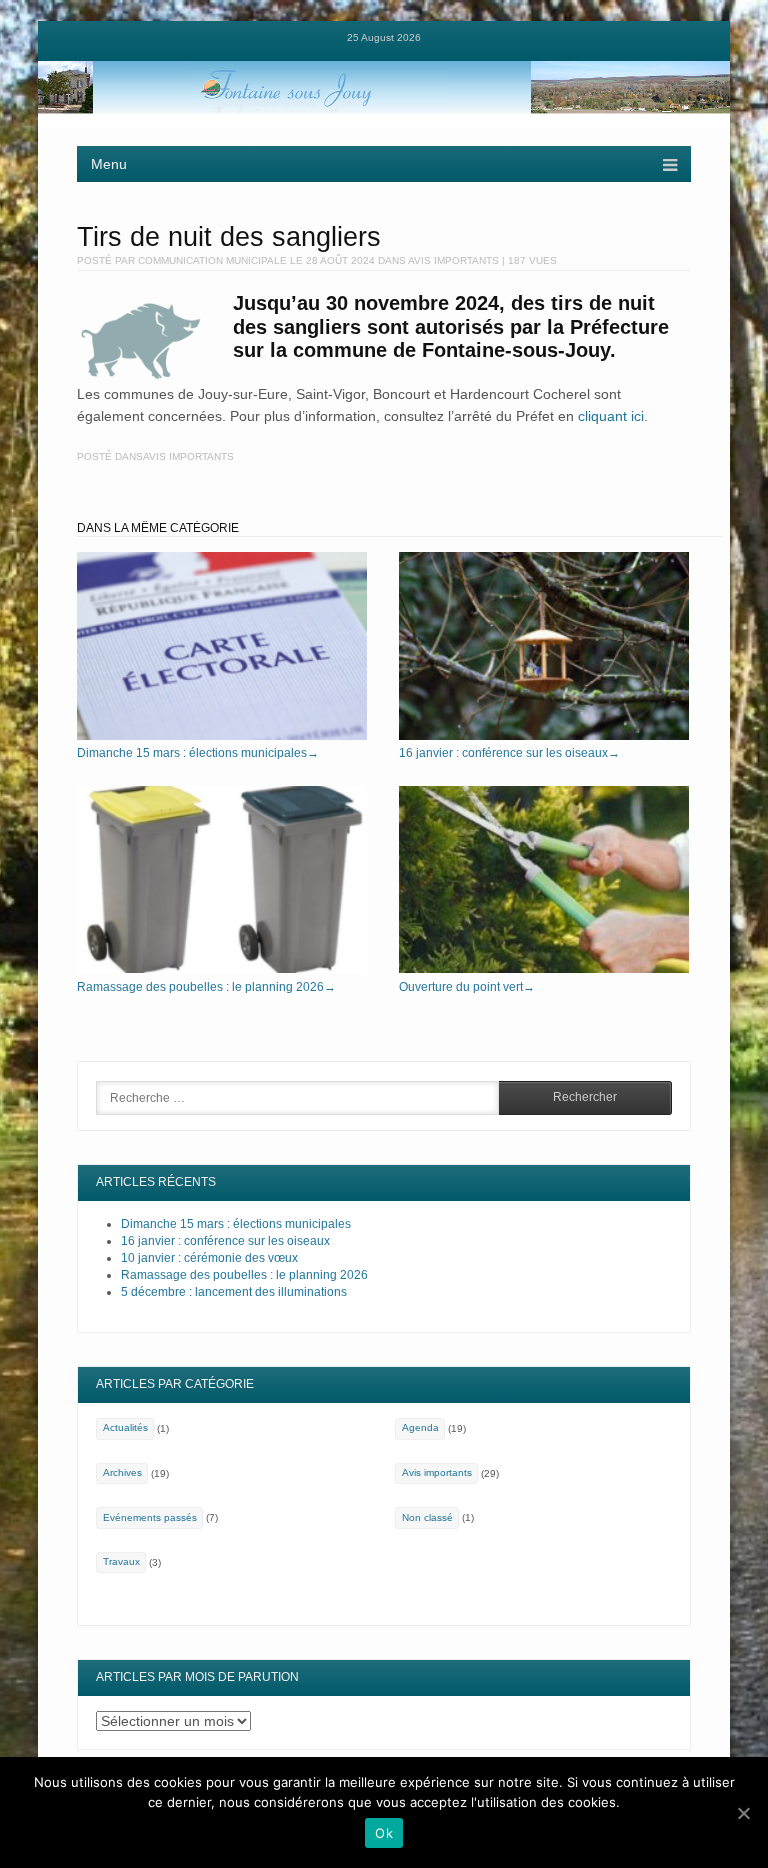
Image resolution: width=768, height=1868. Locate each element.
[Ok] (743, 1813)
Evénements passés (150, 1517)
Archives (122, 1472)
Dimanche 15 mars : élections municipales (198, 753)
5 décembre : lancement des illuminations (234, 1292)
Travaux (121, 1561)
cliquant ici (611, 416)
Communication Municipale (212, 260)
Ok (384, 1833)
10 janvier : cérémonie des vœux (209, 1258)
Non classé (427, 1517)
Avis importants (453, 260)
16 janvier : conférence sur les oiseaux (509, 753)
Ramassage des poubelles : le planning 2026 (206, 987)
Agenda (420, 1427)
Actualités (125, 1427)
